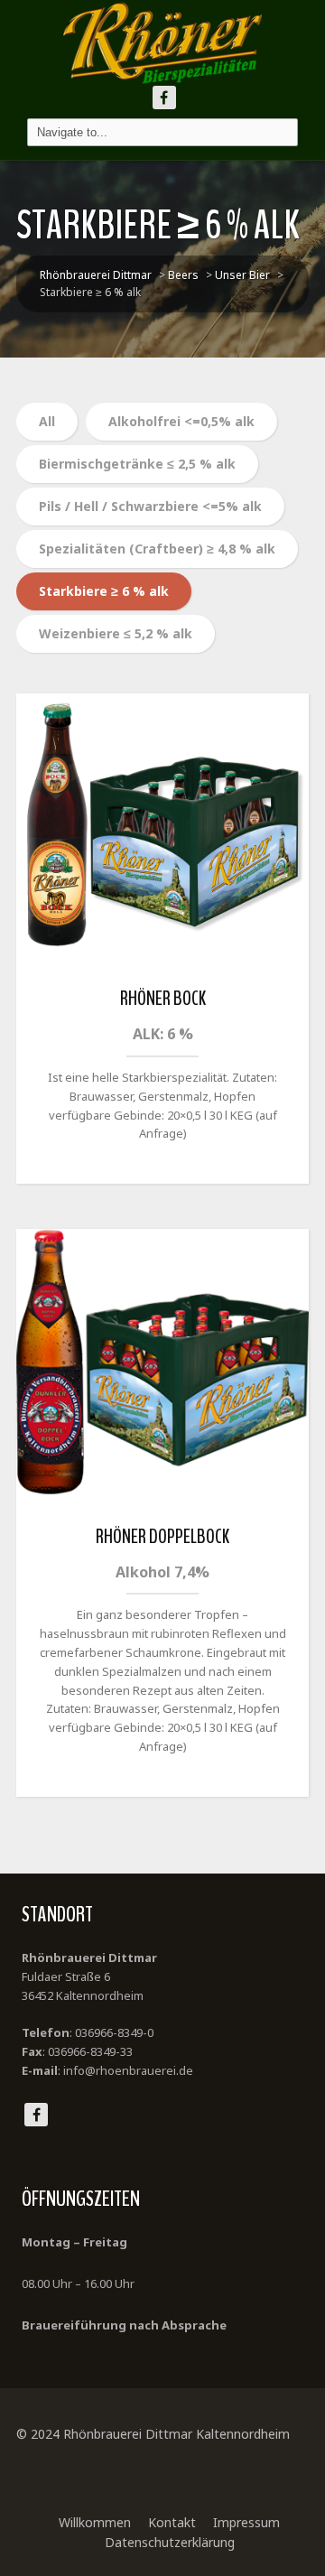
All (47, 421)
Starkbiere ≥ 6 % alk (104, 591)
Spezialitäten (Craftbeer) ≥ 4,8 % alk (157, 549)
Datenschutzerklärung (170, 2542)
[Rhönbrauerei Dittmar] (162, 43)
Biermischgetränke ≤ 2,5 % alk (137, 464)
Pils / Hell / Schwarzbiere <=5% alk (150, 506)
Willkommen (95, 2522)
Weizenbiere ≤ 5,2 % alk (116, 633)
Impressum (246, 2522)
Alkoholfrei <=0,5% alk (181, 421)
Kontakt (172, 2522)
